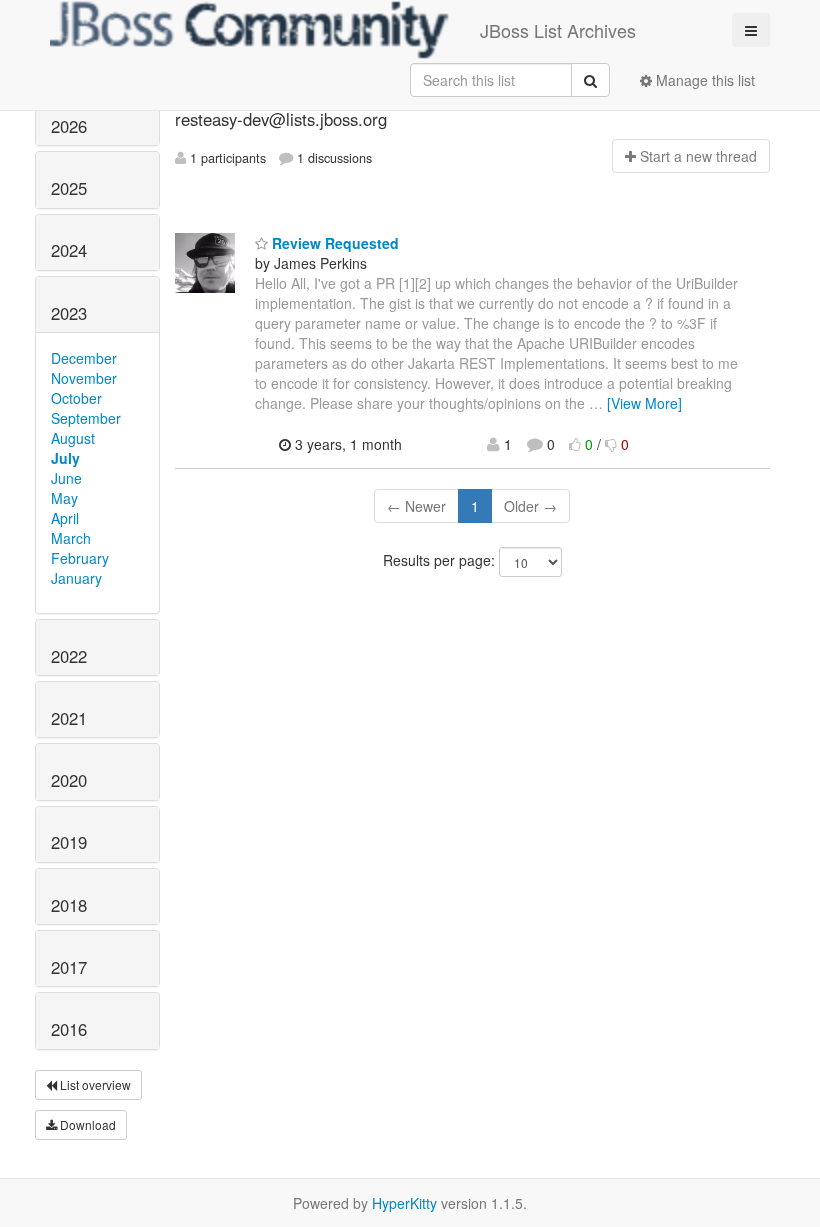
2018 (69, 905)
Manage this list (703, 80)
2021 (69, 718)
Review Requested (333, 243)
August (73, 438)
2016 (69, 1029)
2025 (69, 188)
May (64, 498)
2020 (69, 780)
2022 (69, 656)
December (84, 358)
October (76, 398)
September (86, 418)
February (80, 558)
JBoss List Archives (558, 30)
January (76, 578)
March (71, 538)
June (66, 478)
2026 (69, 126)
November (84, 378)
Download (86, 1124)
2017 (69, 967)
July (65, 458)
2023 (69, 313)
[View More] (644, 403)
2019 (69, 842)
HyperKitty (404, 1203)
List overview (94, 1084)
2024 (69, 250)
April (65, 518)
